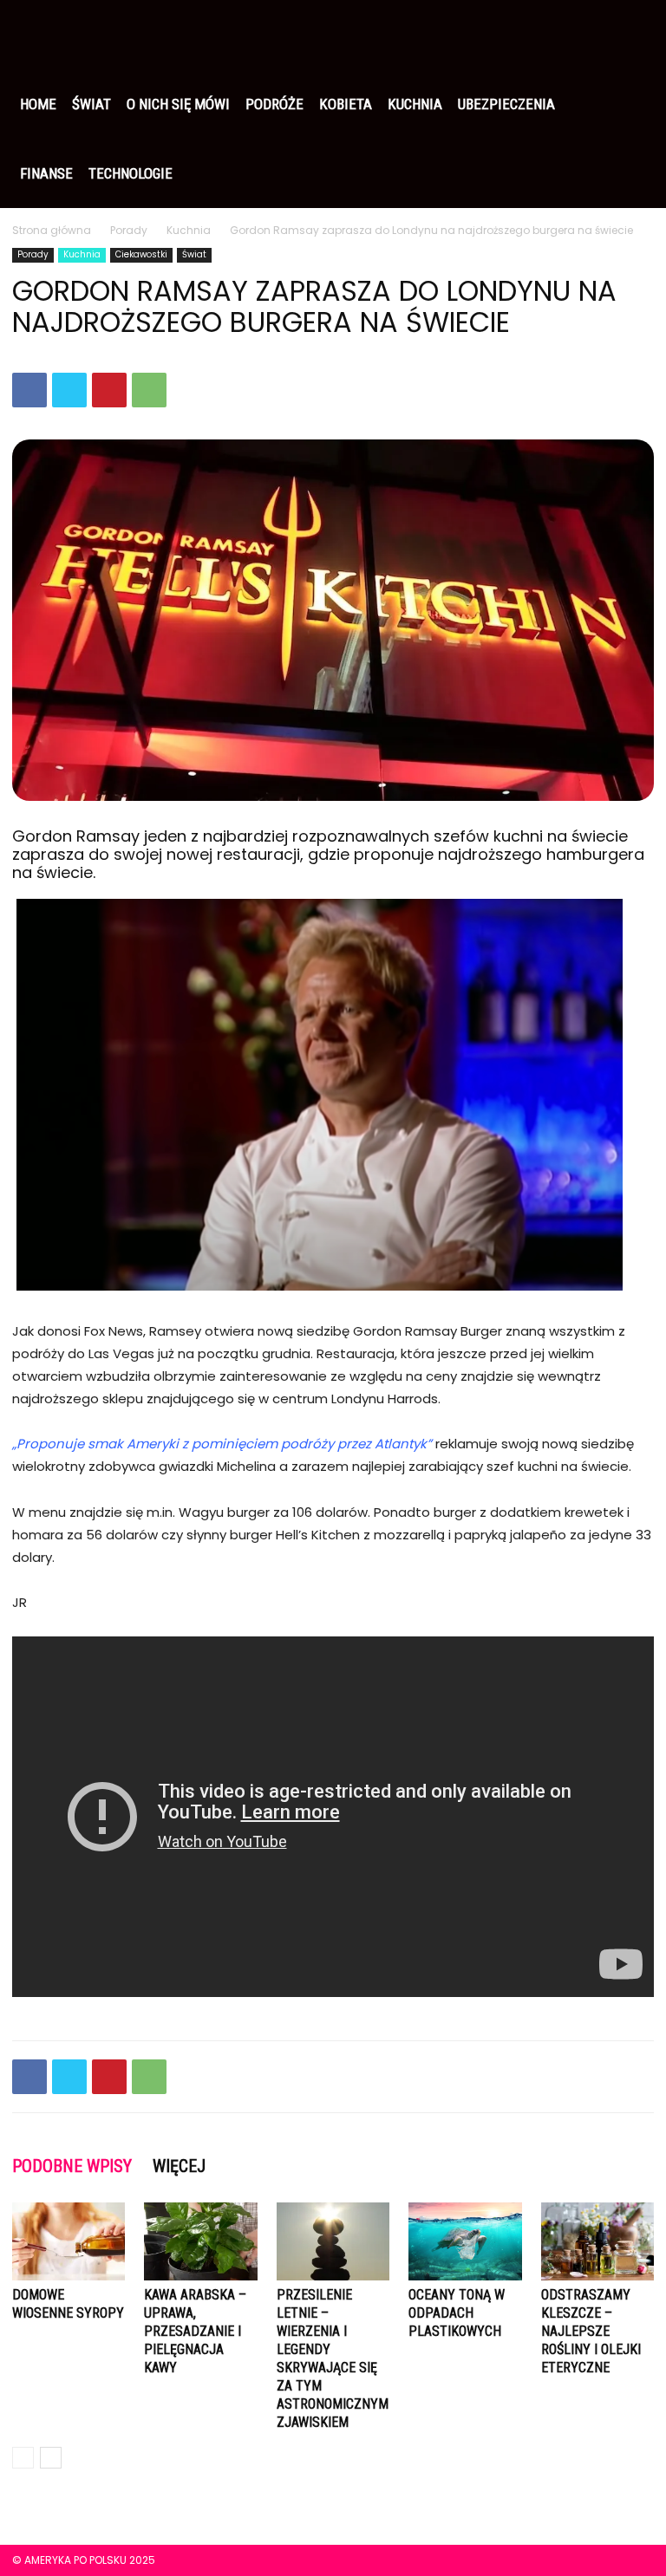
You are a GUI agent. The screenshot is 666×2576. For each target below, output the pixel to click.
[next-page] (51, 2458)
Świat (91, 104)
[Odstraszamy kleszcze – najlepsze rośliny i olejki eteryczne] (597, 2241)
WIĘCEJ (179, 2166)
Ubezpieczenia (506, 104)
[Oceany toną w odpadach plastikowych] (465, 2241)
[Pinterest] (109, 390)
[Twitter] (69, 390)
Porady (129, 230)
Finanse (46, 173)
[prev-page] (23, 2458)
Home (38, 104)
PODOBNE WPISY (72, 2166)
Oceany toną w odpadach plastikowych (457, 2313)
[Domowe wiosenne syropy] (69, 2241)
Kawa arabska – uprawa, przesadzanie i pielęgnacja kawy (195, 2331)
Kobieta (346, 104)
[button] (633, 35)
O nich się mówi (178, 104)
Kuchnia (415, 104)
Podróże (274, 104)
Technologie (131, 173)
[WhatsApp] (149, 390)
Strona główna (52, 230)
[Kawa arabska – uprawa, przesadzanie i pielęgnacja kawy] (200, 2241)
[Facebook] (29, 390)
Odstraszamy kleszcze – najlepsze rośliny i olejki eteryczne (591, 2331)
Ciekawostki (141, 254)
